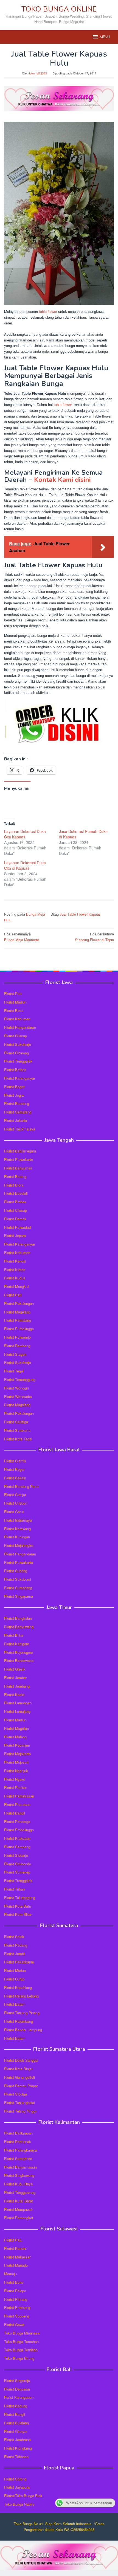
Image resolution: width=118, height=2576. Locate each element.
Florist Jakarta (16, 1120)
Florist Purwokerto (19, 1159)
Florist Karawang (17, 1529)
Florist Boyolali (16, 1193)
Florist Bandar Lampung (23, 2030)
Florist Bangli (15, 2414)
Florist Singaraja (17, 2381)
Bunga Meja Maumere (22, 937)
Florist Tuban (14, 1889)
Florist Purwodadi (18, 1227)
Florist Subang (16, 1571)
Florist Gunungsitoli (19, 2077)
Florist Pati (13, 994)
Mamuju (10, 2274)
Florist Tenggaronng (20, 2192)
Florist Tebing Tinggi (20, 2111)
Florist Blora (14, 1011)
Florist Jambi (14, 1954)
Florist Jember (16, 1678)
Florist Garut (14, 1512)
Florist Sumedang (18, 1588)
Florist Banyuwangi (19, 1627)
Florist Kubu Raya (18, 2184)
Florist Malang (15, 1737)
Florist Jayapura (17, 2487)
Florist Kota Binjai (18, 2069)
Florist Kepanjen (17, 1745)
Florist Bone (14, 2282)
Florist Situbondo (18, 1864)
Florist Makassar (17, 2257)
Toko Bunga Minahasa (22, 2333)
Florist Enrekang (17, 2307)
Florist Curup (14, 1979)
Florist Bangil (15, 1813)
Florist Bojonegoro (19, 1652)
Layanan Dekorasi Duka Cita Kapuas (25, 834)
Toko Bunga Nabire (19, 2504)
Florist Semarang (18, 1112)
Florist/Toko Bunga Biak (23, 2496)
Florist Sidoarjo (16, 1855)
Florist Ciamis (15, 1461)
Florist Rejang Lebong (21, 1996)
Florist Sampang (17, 1847)
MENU (105, 37)
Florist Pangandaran (20, 1027)
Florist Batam (15, 2004)
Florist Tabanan (16, 2457)
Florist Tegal (14, 1371)
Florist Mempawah (19, 2209)
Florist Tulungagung (20, 1898)
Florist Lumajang (17, 1711)
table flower (48, 311)
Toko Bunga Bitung (19, 2358)
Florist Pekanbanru (19, 1962)
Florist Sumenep (17, 1872)
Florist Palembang (19, 2021)
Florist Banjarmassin (20, 2167)
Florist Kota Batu (18, 1906)
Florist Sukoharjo (18, 1044)
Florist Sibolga (16, 2094)
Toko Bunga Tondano (21, 2350)
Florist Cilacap (16, 1036)
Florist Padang (16, 1945)
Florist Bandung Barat (21, 1486)
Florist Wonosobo (18, 1397)
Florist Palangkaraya (20, 2150)
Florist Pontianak (18, 2142)
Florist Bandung (17, 1103)
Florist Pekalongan (19, 1303)
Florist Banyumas (18, 1168)
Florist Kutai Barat (19, 2201)
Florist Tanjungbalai (19, 2103)
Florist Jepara (15, 1236)
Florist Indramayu (18, 1520)
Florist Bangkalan (18, 1618)
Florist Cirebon (16, 1503)
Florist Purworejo (17, 1337)
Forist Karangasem (19, 2397)
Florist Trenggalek (18, 1061)
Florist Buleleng (16, 2423)
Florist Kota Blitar (18, 1914)
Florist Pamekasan (19, 1796)
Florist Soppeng (17, 2316)
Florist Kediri (14, 1695)
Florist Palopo (15, 2291)
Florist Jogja (14, 1095)
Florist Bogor (14, 1087)
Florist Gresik (15, 1669)
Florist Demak (15, 1219)
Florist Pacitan (16, 1787)
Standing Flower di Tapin (94, 937)
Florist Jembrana (17, 2440)
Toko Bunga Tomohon (21, 2342)
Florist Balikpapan (18, 2133)
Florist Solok (14, 1937)
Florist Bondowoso (19, 1661)
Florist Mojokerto (17, 1754)
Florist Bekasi (15, 1478)
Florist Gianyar (16, 2431)
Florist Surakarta (17, 1430)
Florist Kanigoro (17, 1644)
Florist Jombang (17, 1686)
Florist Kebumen (17, 1019)
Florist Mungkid (16, 1286)
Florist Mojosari (16, 1762)
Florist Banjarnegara (20, 1151)
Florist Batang (15, 1176)
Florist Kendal (15, 1261)
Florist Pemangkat (19, 2218)
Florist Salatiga (16, 1422)
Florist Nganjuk (16, 1771)
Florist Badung (16, 2406)
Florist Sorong (15, 2479)
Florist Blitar (14, 1635)
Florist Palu (13, 2240)
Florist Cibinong (16, 1053)
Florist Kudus (15, 1278)
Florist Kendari (16, 2248)
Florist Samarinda (18, 2159)
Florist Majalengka (19, 1545)
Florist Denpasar (17, 2389)
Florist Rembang (17, 1346)
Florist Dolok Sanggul (21, 2060)
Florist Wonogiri (16, 1388)
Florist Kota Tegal (18, 1439)
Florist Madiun (15, 1002)
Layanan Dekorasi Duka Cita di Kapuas (25, 865)
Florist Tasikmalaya (20, 1129)
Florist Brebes (15, 1070)
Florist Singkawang (19, 2175)
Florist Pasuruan (17, 1804)
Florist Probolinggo (19, 1830)
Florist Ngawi (14, 1779)
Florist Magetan (16, 1728)
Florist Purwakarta (19, 1562)
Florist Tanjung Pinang (22, 2013)
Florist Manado (16, 2265)
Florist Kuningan (17, 1537)
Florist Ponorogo (17, 1821)
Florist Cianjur (15, 1495)
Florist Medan (15, 1970)
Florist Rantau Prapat (21, 2086)
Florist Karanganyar (20, 1078)
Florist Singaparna (19, 1596)
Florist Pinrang (16, 2299)
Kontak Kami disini (62, 480)
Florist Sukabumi (18, 1579)
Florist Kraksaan (17, 1838)
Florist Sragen (15, 1354)
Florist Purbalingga (19, 1329)
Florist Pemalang (18, 1320)
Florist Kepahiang (18, 1987)
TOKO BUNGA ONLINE (59, 9)
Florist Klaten (15, 1270)
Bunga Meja (36, 914)
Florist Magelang (17, 1312)
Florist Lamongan (18, 1703)
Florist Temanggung (20, 1379)
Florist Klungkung (18, 2448)
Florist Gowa (14, 2324)
